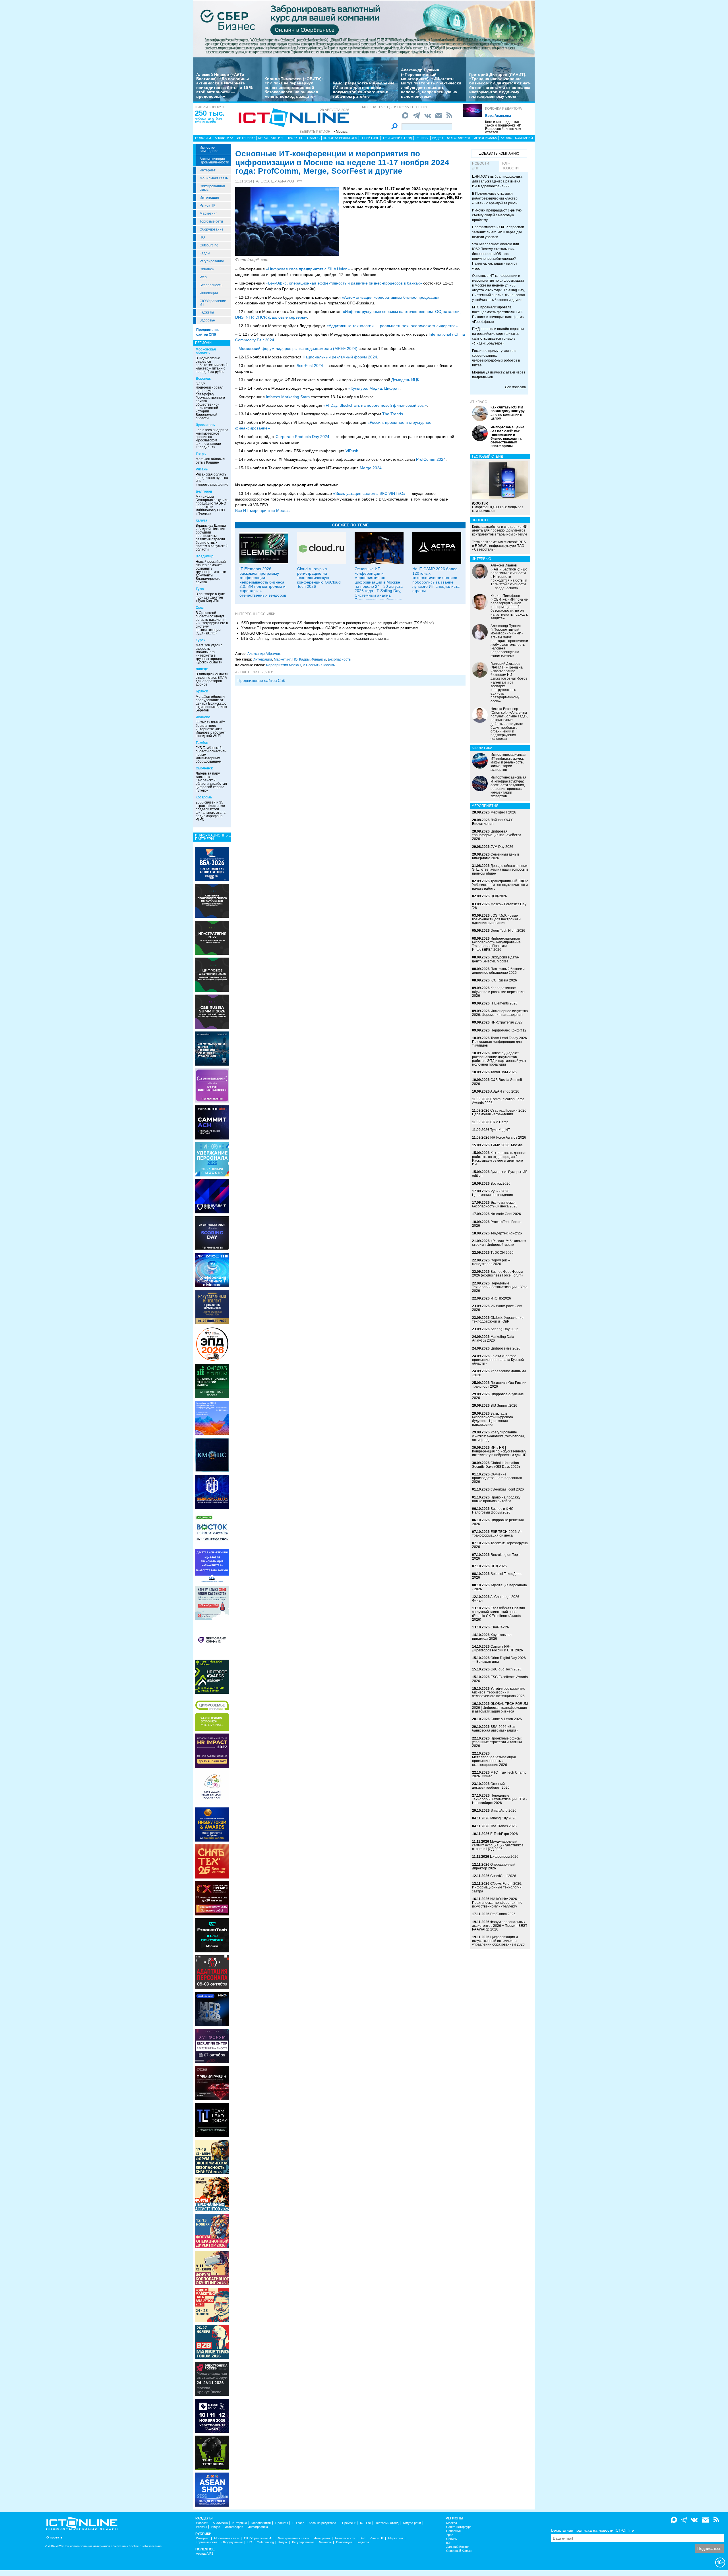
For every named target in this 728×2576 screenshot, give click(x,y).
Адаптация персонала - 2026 (500, 1587)
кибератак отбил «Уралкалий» (208, 120)
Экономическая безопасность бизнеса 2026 (495, 1204)
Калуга (201, 520)
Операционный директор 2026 (494, 1866)
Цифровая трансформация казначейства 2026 (497, 835)
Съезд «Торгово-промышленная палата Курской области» (498, 1360)
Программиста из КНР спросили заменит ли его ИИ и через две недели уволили (498, 232)
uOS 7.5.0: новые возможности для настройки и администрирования (496, 919)
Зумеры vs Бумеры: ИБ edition (500, 1174)
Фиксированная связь (212, 188)
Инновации (209, 293)
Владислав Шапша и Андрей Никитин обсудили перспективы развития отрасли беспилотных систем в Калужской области (212, 537)
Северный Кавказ (459, 2551)
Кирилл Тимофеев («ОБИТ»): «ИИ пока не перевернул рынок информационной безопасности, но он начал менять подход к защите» (294, 88)
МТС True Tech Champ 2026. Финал (499, 1774)
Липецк (202, 669)
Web (203, 277)
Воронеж (203, 379)
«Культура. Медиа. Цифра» (374, 388)
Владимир (204, 556)
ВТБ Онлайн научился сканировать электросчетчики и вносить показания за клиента (315, 639)
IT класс (313, 138)
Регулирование (212, 261)
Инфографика (485, 138)
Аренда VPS (205, 2554)
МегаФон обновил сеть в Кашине (210, 461)
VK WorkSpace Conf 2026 (497, 1308)
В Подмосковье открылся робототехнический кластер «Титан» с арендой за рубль (212, 365)
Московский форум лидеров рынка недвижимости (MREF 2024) (298, 348)
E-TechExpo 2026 (504, 1834)
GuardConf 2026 (503, 1876)
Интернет (208, 170)
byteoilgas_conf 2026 (507, 1489)
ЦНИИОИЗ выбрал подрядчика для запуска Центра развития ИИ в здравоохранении (497, 181)
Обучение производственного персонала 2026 (497, 1478)
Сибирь (452, 2539)
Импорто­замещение (209, 149)
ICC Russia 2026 (504, 980)
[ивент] (212, 2489)
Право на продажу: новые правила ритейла (497, 1499)
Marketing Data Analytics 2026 (493, 1339)
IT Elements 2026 (504, 1003)
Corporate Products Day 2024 (302, 437)
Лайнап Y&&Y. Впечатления (493, 822)
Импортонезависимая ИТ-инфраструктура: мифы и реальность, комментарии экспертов (508, 762)
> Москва (340, 132)
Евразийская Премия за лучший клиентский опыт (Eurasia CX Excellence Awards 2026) (499, 1614)
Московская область (206, 351)
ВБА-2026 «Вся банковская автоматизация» (495, 1729)
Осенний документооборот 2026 (491, 1786)
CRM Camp (499, 1122)
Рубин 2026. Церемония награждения (493, 1193)
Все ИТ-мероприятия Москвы (263, 510)
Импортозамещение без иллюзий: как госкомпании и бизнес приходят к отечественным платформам (507, 437)
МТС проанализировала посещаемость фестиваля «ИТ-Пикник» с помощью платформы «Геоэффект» (498, 315)
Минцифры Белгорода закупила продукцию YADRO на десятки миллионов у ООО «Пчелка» (212, 505)
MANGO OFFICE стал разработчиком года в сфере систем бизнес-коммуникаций (311, 633)
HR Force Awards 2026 (508, 1137)
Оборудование (212, 229)
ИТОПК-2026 (501, 1298)
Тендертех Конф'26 (506, 1233)
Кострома (204, 797)
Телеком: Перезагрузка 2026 (500, 1545)
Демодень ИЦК (405, 380)
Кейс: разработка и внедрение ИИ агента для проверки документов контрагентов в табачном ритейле (364, 90)
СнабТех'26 (500, 1627)
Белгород (204, 491)
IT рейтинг (370, 138)
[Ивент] (212, 863)
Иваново (203, 717)
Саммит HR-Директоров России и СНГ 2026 (498, 1648)
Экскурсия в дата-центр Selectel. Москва (496, 959)
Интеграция (209, 198)
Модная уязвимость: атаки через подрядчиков (499, 375)
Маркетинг (208, 213)
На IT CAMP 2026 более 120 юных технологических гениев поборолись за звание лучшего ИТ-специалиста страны (436, 580)
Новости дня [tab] (481, 166)
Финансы (207, 269)
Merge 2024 (371, 468)
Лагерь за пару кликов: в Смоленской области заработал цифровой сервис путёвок (211, 782)
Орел (200, 608)
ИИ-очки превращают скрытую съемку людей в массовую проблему (497, 215)
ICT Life (365, 2523)
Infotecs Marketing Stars (288, 397)
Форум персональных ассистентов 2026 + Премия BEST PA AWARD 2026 (500, 1926)
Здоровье (207, 320)
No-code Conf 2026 (506, 1214)
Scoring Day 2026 (504, 1329)
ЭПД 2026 (499, 1566)
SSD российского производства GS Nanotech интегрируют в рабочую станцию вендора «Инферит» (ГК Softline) (337, 623)
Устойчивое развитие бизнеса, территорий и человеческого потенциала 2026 (499, 1692)
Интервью (246, 138)
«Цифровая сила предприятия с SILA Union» (308, 269)
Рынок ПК (207, 206)
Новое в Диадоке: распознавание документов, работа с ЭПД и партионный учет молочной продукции (499, 1059)
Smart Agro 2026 (503, 1811)
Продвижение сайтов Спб (261, 680)
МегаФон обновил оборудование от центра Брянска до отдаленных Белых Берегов (211, 703)
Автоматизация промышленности (214, 161)
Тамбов (202, 743)
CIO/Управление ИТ (213, 303)
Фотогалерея (459, 138)
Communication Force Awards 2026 (498, 1101)
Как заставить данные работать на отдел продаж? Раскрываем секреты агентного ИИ (499, 1159)
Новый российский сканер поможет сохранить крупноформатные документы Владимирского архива (211, 572)
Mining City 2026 (503, 1818)
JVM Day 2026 (502, 847)
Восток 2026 (500, 1184)
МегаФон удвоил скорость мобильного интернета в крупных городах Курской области (209, 654)
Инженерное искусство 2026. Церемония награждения (500, 1013)
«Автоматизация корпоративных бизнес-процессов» (391, 297)
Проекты (294, 138)
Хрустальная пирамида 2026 (492, 1637)
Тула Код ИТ (500, 1130)
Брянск (202, 691)
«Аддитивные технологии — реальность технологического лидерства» (392, 326)
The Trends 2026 (503, 1826)
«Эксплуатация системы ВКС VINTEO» (369, 493)
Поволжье (453, 2531)
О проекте (54, 2537)
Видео (438, 138)
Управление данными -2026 (499, 1373)
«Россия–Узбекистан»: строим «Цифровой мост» (500, 1243)
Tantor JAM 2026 (504, 1072)
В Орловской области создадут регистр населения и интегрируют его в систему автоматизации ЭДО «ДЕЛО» (212, 623)
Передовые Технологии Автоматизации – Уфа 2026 (500, 1287)
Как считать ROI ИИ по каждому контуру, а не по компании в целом (508, 413)
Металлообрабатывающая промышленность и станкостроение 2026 (494, 1761)
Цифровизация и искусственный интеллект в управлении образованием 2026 (498, 1941)
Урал (450, 2535)
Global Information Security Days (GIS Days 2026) (496, 1465)
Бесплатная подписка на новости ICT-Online (592, 2530)
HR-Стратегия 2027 (507, 1022)
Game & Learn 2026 (506, 1719)
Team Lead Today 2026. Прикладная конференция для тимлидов (500, 1042)
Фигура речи (412, 2523)
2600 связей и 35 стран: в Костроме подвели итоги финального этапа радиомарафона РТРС (211, 811)
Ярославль (205, 425)
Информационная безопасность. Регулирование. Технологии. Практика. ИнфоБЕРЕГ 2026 (497, 944)
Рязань (202, 469)
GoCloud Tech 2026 (506, 1669)
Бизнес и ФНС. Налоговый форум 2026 (493, 1511)
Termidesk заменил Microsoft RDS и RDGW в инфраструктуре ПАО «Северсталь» (499, 546)
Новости (203, 138)
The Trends (393, 414)
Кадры (205, 253)
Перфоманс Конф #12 (508, 1030)
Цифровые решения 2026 (498, 1522)
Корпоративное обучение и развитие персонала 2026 (498, 992)
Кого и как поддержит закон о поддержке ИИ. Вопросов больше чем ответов (504, 127)
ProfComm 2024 (431, 459)
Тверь (201, 454)
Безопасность (211, 285)
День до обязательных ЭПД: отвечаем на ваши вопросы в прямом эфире (500, 869)
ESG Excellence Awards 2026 (500, 1679)
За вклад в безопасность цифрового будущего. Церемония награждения (493, 1419)
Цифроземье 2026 (505, 1348)
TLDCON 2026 (502, 1253)
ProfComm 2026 (503, 1914)
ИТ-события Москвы (319, 665)
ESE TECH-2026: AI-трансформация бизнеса (497, 1534)
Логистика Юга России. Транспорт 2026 (500, 1385)
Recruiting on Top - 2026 (496, 1557)
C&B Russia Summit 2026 (497, 1082)
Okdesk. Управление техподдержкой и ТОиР (498, 1320)
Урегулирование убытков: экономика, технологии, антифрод (498, 1436)
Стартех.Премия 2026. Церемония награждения (500, 1112)
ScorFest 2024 (310, 366)
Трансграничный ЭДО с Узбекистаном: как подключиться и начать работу (500, 885)
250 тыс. (210, 113)
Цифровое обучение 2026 (498, 1396)
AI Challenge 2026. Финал (496, 1599)
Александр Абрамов (275, 181)
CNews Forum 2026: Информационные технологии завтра (497, 1887)
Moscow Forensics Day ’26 (499, 906)
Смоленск (204, 768)
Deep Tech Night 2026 (508, 931)
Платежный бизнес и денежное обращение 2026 (498, 971)
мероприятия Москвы (284, 665)
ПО (202, 237)
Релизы (422, 138)
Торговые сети (211, 221)
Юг (448, 2543)
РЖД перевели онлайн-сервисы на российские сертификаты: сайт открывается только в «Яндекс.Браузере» (498, 336)
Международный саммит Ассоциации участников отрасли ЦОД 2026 (498, 1845)
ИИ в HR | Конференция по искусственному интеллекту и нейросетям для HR (499, 1451)
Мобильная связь (214, 178)
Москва (452, 2523)
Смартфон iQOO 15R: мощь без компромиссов (498, 507)
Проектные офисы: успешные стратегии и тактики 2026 (497, 1742)
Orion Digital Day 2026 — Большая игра (499, 1660)
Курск (200, 640)
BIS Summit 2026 (504, 1406)
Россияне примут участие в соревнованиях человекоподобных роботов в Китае (496, 358)
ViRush (352, 451)
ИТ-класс (478, 402)
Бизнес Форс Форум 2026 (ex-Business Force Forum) (497, 1274)
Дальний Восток (458, 2547)
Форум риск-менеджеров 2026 (491, 1262)
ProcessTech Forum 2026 (497, 1224)
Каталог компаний (517, 138)
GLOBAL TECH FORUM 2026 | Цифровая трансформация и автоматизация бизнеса (500, 1707)
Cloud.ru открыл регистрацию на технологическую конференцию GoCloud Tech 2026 (319, 578)
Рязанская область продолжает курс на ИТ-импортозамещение (212, 480)
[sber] (364, 29)
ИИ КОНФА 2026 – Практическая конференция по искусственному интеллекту (497, 1903)
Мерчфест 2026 (503, 812)
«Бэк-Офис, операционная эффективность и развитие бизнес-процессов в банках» (344, 283)
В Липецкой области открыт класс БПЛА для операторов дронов (212, 679)
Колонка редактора (503, 109)
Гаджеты (207, 312)
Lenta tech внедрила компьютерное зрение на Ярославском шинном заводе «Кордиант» (212, 439)
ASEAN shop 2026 (505, 1091)
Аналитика (224, 138)
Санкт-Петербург (459, 2527)
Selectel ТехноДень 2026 (497, 1576)
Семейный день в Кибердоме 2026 (496, 856)
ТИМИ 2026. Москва (507, 1145)
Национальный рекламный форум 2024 (340, 357)
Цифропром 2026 (504, 1857)
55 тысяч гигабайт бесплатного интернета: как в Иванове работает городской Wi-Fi (211, 729)
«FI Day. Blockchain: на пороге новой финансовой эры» (375, 405)
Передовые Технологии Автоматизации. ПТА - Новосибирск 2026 (500, 1799)
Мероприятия (270, 138)
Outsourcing (209, 245)
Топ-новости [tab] (510, 166)
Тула (200, 589)
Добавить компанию (499, 153)
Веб (362, 2538)
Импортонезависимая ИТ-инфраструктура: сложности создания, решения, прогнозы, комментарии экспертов (508, 787)
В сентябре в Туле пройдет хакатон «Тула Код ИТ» (210, 597)
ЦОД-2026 (499, 896)
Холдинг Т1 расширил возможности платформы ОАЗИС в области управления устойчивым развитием (330, 628)
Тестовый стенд (397, 138)
